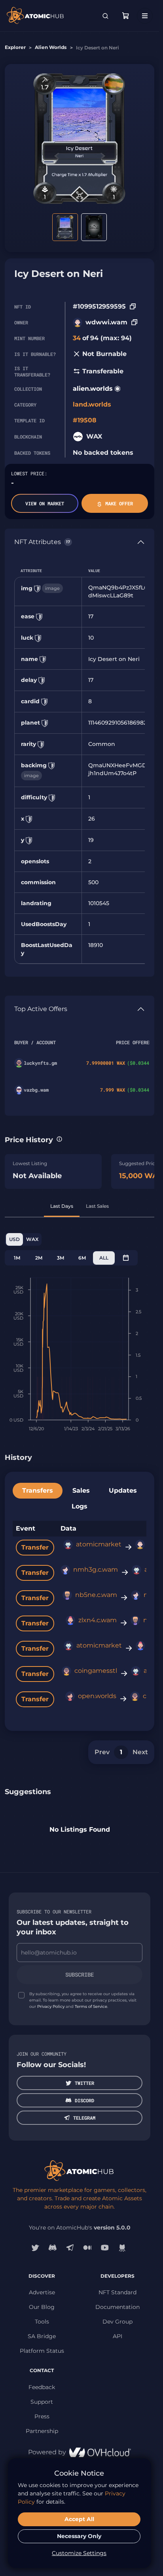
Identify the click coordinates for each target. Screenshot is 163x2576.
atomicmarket (99, 1544)
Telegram (84, 2118)
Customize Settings (79, 2553)
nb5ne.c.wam (96, 1595)
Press (42, 2416)
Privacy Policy (51, 2006)
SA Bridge (42, 2336)
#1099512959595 (99, 306)
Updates (123, 1490)
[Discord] (53, 2248)
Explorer (15, 47)
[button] (59, 1139)
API (118, 2336)
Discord (84, 2100)
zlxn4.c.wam (98, 1620)
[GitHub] (122, 2248)
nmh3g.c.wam (96, 1570)
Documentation (118, 2307)
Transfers (38, 1490)
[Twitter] (35, 2248)
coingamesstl (96, 1671)
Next (140, 1752)
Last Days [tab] (62, 1206)
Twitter (84, 2083)
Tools (42, 2322)
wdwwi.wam (106, 322)
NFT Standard (118, 2292)
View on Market (45, 503)
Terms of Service (91, 2006)
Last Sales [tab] (97, 1206)
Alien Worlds (51, 47)
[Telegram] (70, 2248)
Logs (80, 1506)
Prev (102, 1752)
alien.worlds (93, 389)
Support (42, 2402)
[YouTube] (105, 2248)
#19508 (85, 420)
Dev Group (118, 2322)
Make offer (119, 503)
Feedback (42, 2387)
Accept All (79, 2519)
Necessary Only (79, 2536)
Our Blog (42, 2307)
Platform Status (42, 2351)
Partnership (42, 2431)
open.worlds (97, 1696)
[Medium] (87, 2248)
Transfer (35, 1547)
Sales (81, 1490)
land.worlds (92, 404)
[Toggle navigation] (145, 16)
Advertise (42, 2292)
